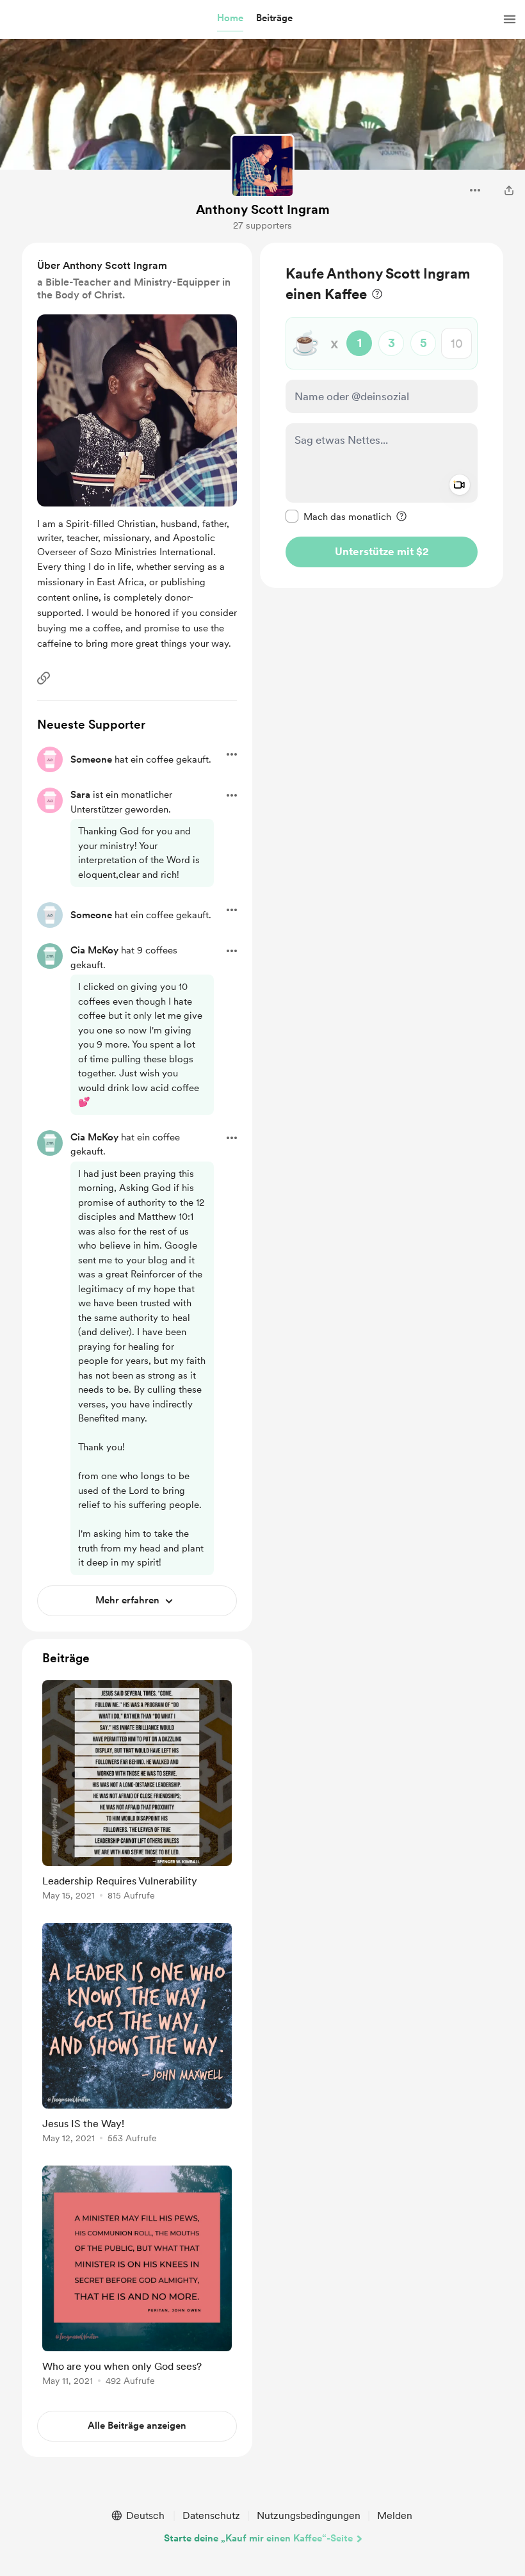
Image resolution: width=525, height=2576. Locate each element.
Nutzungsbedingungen (309, 2515)
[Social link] (44, 678)
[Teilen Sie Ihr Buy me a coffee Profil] (509, 190)
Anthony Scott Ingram (263, 209)
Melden (395, 2515)
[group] (137, 1793)
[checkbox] (338, 516)
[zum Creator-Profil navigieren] (262, 166)
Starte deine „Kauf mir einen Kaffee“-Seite (258, 2538)
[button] (230, 19)
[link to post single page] (137, 1793)
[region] (382, 415)
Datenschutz (211, 2515)
